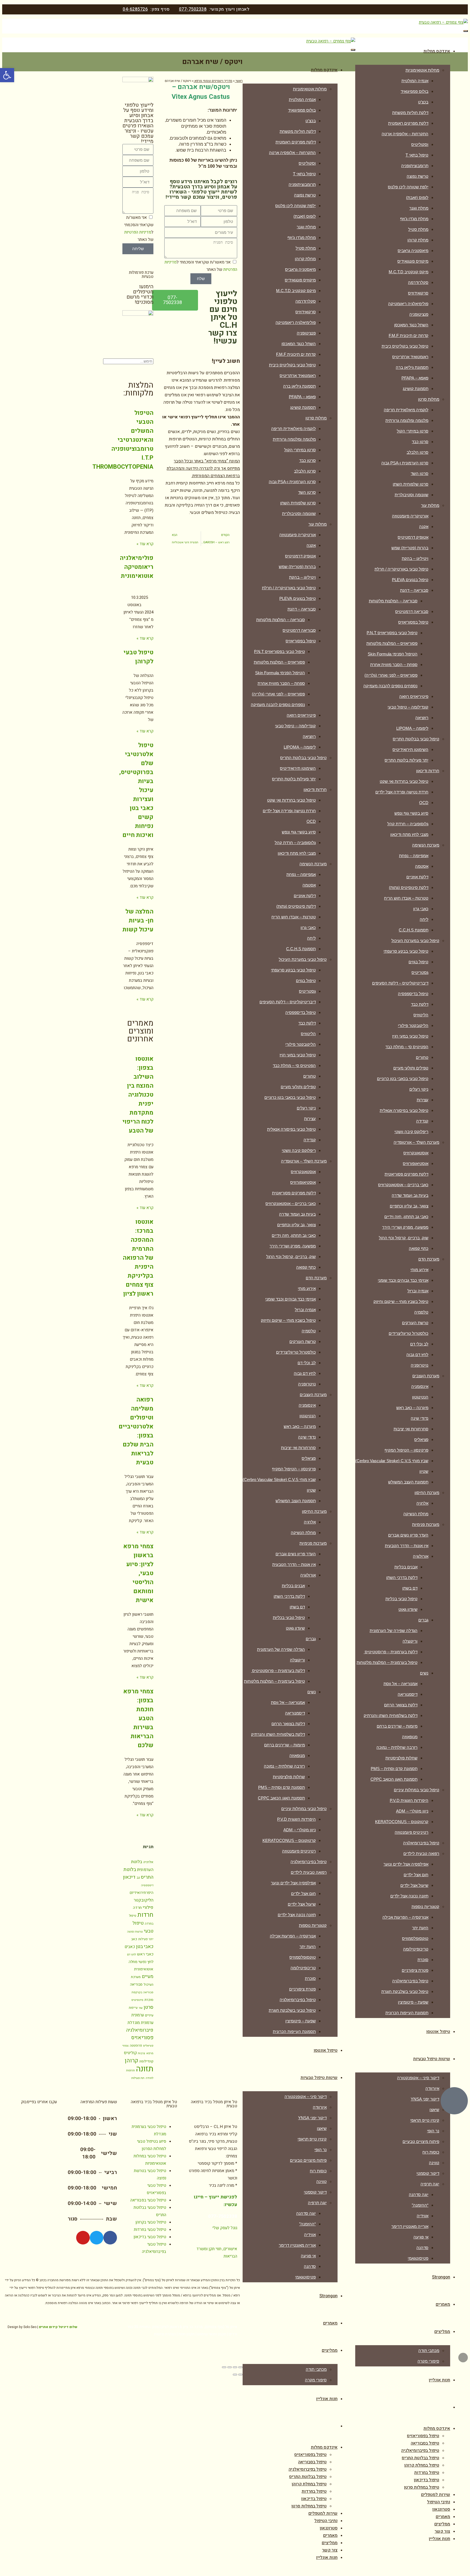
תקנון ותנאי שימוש (212, 2334)
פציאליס (148, 2046)
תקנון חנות (187, 2334)
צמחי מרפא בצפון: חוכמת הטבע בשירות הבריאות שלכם (138, 1718)
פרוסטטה (136, 2046)
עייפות (133, 2008)
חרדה (137, 1908)
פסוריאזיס (142, 2038)
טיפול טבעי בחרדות (150, 2230)
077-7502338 (193, 9)
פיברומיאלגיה (140, 2030)
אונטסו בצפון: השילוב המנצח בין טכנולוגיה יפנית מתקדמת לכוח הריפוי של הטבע (138, 1095)
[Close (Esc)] (240, 2367)
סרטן (149, 2007)
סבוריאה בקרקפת (143, 1992)
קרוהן (132, 2061)
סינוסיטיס (137, 2000)
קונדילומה (146, 2061)
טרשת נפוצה (135, 1932)
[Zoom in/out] (224, 2367)
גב (138, 1878)
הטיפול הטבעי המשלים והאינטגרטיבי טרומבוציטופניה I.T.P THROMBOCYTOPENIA (123, 440)
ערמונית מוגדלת (140, 2023)
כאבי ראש (145, 1954)
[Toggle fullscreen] (230, 2367)
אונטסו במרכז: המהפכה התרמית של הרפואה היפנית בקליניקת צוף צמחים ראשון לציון (138, 1258)
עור (141, 2008)
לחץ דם (132, 1954)
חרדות (145, 1915)
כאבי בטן (145, 1947)
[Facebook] (110, 2238)
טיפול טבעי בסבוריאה (148, 2200)
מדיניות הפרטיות (138, 232)
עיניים (149, 2015)
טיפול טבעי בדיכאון (150, 2237)
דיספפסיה (147, 1885)
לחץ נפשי (146, 1962)
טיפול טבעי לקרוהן (138, 657)
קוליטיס (130, 2053)
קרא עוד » (145, 544)
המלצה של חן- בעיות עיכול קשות (138, 921)
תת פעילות (138, 2078)
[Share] (235, 2367)
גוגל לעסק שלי (225, 2228)
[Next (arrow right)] (235, 2375)
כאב (134, 1939)
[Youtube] (83, 2238)
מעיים (148, 1977)
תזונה (145, 2069)
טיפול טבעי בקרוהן (151, 2222)
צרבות (142, 2053)
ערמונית (138, 2015)
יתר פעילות (146, 1939)
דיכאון (129, 1877)
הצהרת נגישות (165, 2334)
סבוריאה (136, 1985)
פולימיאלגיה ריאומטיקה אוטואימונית (137, 567)
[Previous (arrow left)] (240, 2375)
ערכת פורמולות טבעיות (141, 275)
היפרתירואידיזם (142, 1893)
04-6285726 (135, 9)
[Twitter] (97, 2238)
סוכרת (149, 2000)
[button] (7, 75)
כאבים (130, 1947)
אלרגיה (148, 1862)
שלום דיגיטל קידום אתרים (58, 2327)
